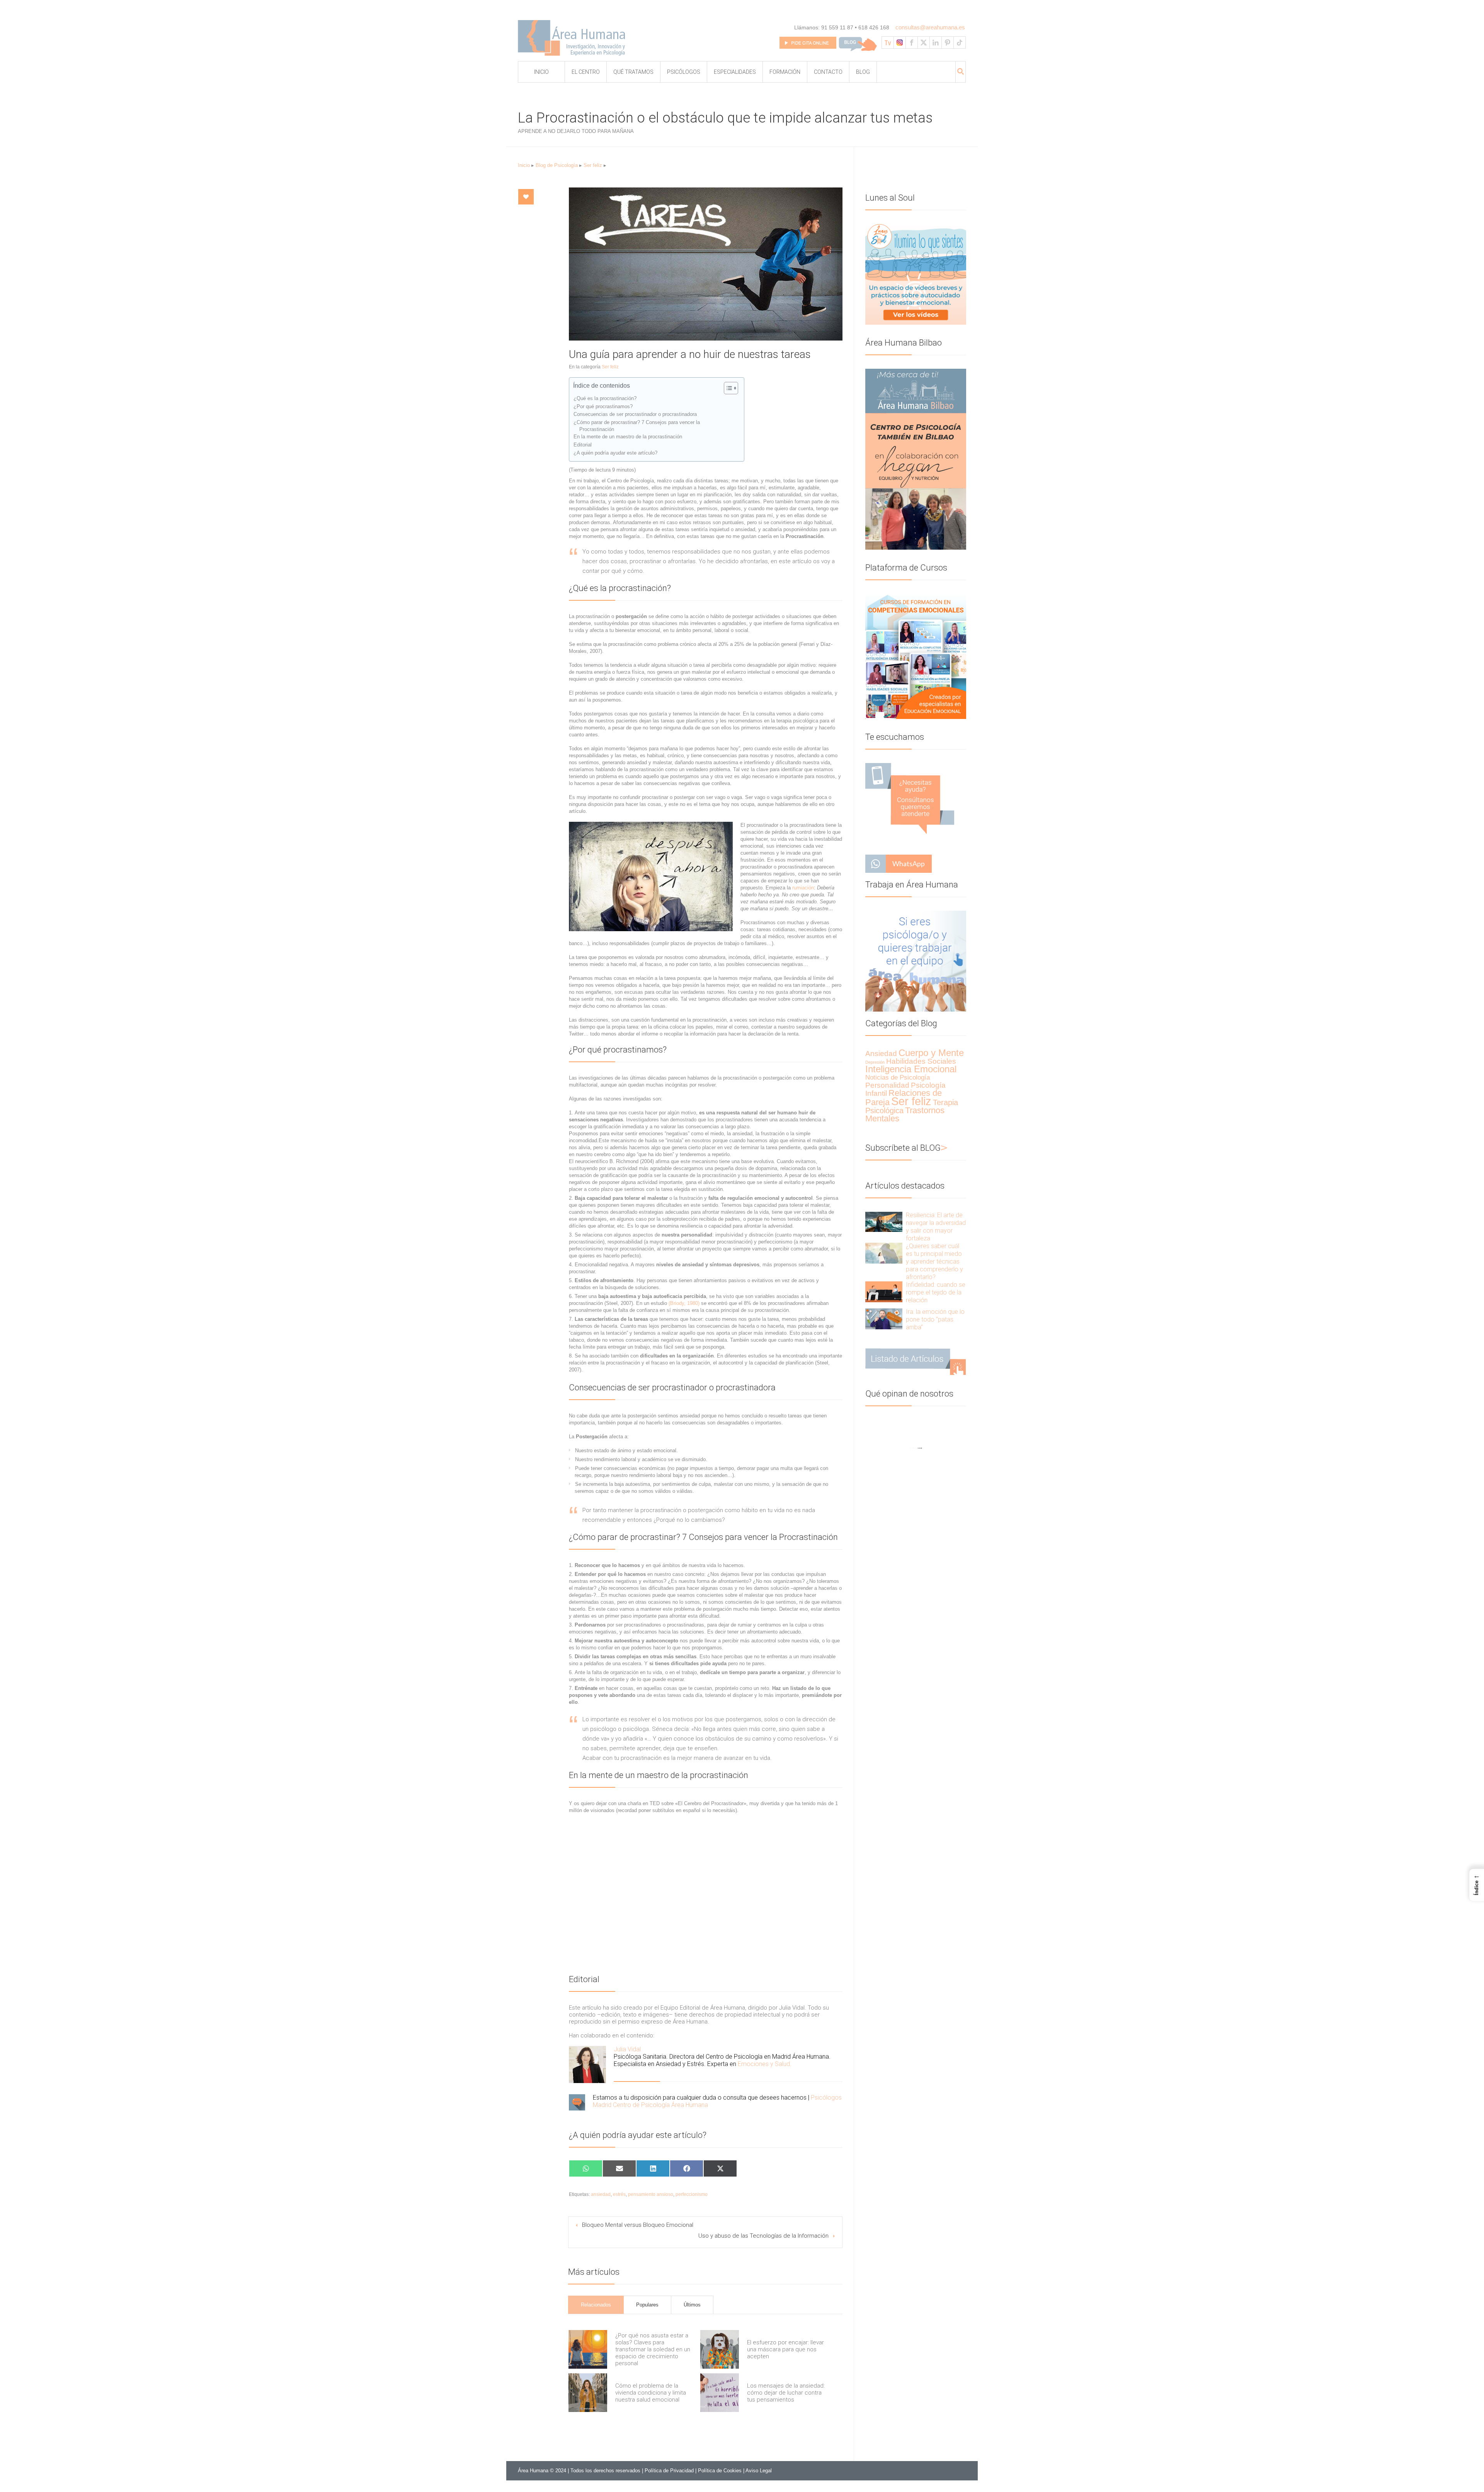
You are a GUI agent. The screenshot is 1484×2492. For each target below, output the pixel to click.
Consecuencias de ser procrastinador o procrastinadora (635, 414)
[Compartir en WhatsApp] (586, 2168)
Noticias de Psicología (898, 1077)
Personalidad (887, 1085)
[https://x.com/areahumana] (924, 43)
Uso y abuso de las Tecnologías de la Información (763, 2236)
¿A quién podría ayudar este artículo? (615, 453)
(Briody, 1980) (684, 1303)
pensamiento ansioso (651, 2194)
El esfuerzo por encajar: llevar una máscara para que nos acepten (785, 2349)
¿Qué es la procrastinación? (605, 398)
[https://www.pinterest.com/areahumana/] (948, 43)
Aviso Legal (759, 2471)
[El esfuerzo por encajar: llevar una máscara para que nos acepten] (720, 2349)
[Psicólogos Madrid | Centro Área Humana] (574, 40)
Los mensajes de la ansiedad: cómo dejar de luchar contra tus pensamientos (786, 2393)
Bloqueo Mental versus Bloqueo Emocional (638, 2225)
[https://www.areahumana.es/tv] (888, 43)
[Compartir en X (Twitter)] (720, 2168)
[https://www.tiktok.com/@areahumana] (960, 43)
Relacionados (596, 2305)
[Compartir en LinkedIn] (653, 2168)
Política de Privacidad (669, 2471)
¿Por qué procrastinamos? (603, 406)
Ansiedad (881, 1054)
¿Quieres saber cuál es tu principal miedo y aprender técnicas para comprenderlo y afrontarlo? (934, 1261)
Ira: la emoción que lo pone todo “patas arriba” (935, 1319)
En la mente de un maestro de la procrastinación (628, 437)
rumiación (803, 888)
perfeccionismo (692, 2194)
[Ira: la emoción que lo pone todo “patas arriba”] (878, 1319)
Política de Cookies (720, 2471)
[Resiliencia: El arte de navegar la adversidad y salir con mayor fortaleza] (878, 1222)
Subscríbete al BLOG (906, 1148)
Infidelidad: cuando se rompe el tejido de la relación (936, 1292)
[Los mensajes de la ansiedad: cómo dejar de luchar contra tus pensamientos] (720, 2393)
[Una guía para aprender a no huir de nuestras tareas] (706, 264)
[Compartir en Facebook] (687, 2168)
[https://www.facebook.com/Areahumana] (912, 43)
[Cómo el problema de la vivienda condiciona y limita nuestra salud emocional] (588, 2393)
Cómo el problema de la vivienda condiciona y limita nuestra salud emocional (651, 2393)
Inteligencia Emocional (911, 1069)
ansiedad (601, 2194)
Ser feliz (593, 165)
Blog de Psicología (557, 165)
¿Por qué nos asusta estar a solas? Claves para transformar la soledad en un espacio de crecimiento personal (653, 2349)
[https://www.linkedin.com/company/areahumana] (936, 43)
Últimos (692, 2305)
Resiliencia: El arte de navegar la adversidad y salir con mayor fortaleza (936, 1227)
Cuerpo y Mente (931, 1053)
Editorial (583, 445)
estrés (619, 2194)
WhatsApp (909, 864)
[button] (1477, 1885)
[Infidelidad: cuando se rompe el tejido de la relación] (878, 1292)
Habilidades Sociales (921, 1061)
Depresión (875, 1062)
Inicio (524, 165)
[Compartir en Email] (619, 2168)
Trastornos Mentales (905, 1114)
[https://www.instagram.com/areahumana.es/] (900, 43)
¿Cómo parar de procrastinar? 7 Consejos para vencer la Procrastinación (637, 426)
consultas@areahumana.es (930, 27)
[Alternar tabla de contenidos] (727, 388)
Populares (647, 2305)
